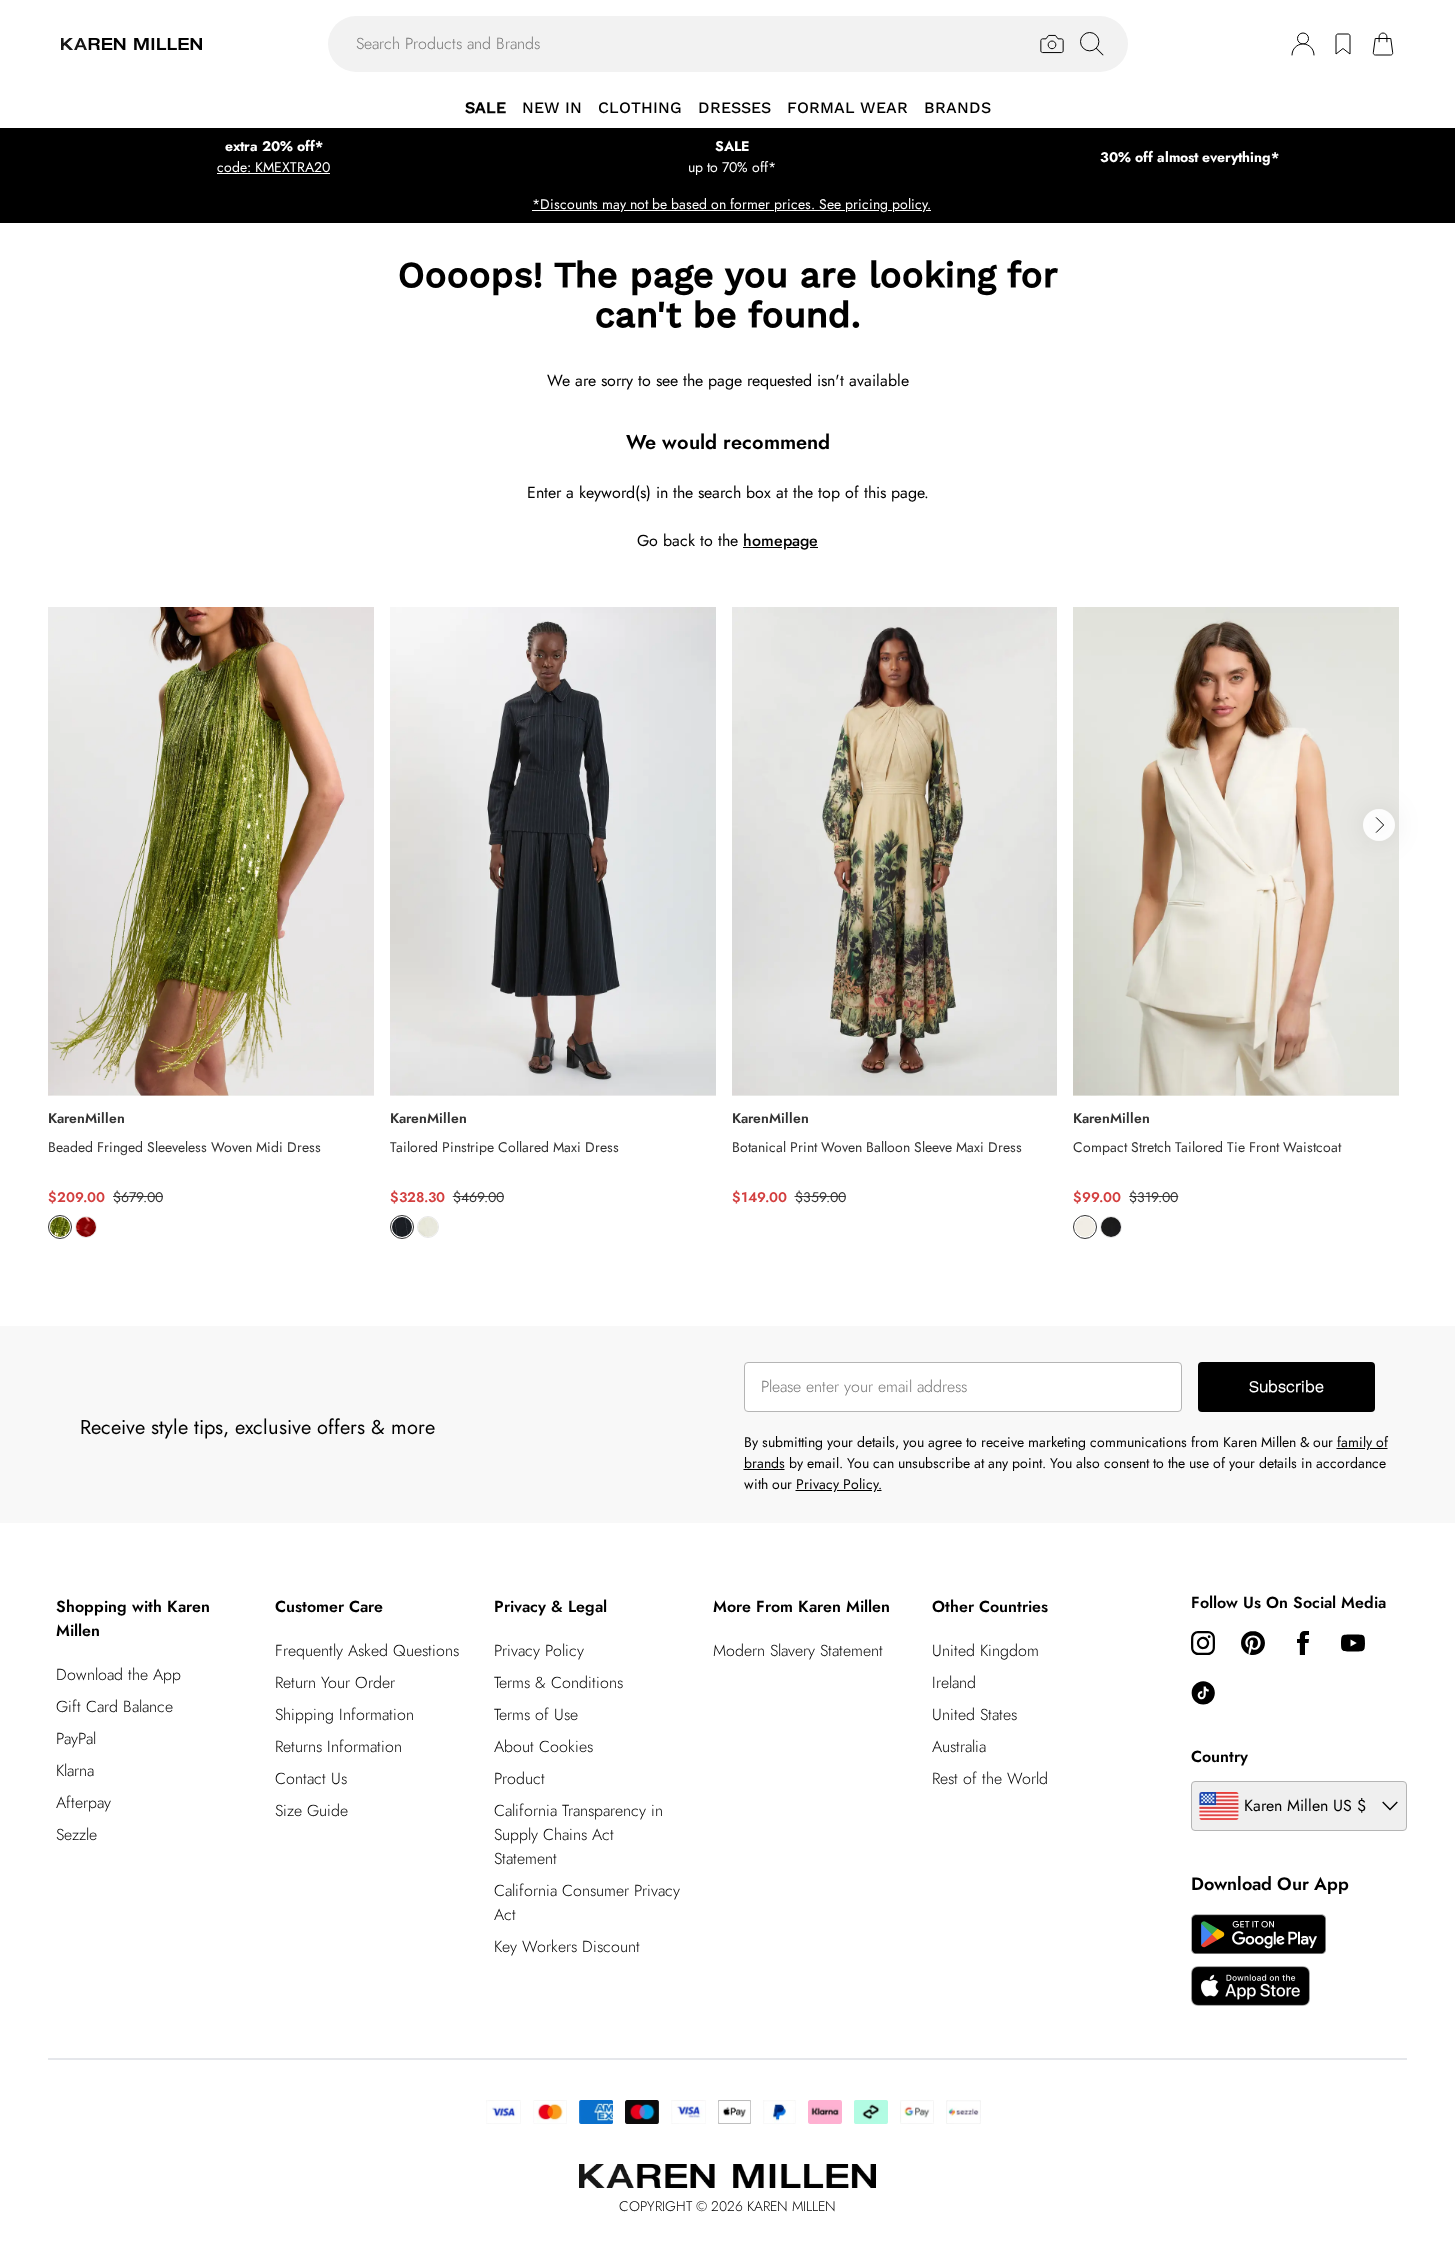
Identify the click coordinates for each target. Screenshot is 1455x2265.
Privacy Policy (539, 1650)
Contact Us (311, 1778)
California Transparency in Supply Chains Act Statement (578, 1834)
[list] (727, 934)
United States (974, 1714)
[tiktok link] (1203, 1693)
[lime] (60, 1227)
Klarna (75, 1770)
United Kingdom (985, 1650)
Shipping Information (344, 1714)
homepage (780, 540)
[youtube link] (1353, 1643)
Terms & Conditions (558, 1682)
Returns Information (338, 1746)
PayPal (76, 1738)
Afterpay (83, 1802)
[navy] (402, 1227)
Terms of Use (536, 1714)
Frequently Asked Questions (367, 1650)
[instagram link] (1203, 1643)
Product (519, 1778)
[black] (1111, 1227)
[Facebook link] (1303, 1643)
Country (1219, 1756)
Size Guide (311, 1810)
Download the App (118, 1674)
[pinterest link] (1253, 1643)
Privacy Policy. (839, 1484)
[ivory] (428, 1227)
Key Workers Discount (567, 1946)
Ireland (954, 1682)
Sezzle (76, 1834)
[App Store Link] (1258, 1960)
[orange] (86, 1227)
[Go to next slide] (1379, 825)
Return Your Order (335, 1682)
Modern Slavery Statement (798, 1650)
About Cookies (543, 1746)
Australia (959, 1746)
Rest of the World (990, 1778)
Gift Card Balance (114, 1706)
